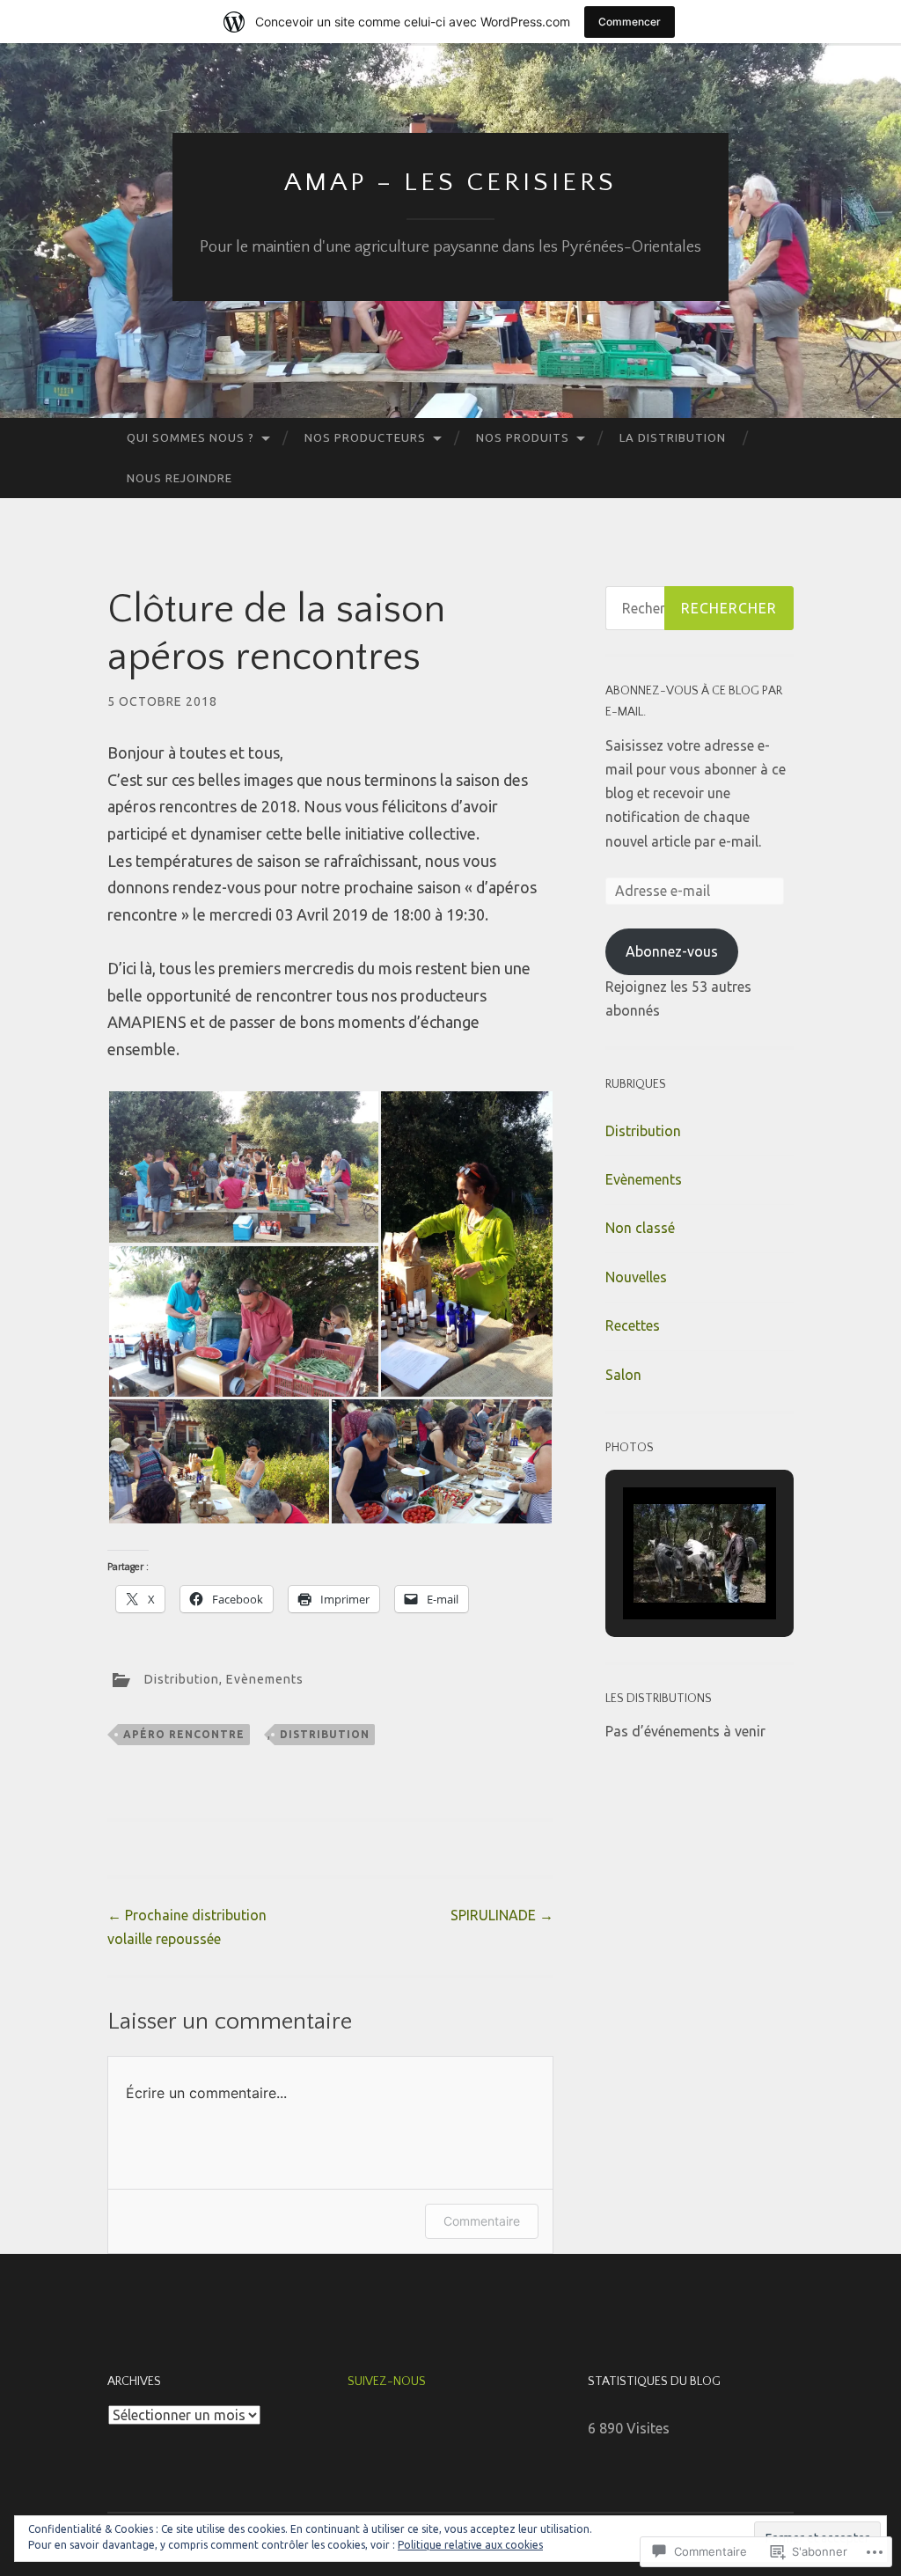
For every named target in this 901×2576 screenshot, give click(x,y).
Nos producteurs (365, 437)
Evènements (265, 1679)
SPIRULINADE (502, 1915)
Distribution (182, 1679)
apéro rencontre (184, 1734)
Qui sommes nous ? (190, 437)
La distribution (673, 437)
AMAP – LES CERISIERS (450, 183)
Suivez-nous (387, 2382)
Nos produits (523, 437)
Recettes (633, 1325)
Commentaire (482, 2221)
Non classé (640, 1228)
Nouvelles (636, 1277)
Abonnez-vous (672, 951)
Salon (623, 1375)
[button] (243, 1167)
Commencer (630, 22)
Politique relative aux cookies (470, 2545)
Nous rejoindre (179, 478)
